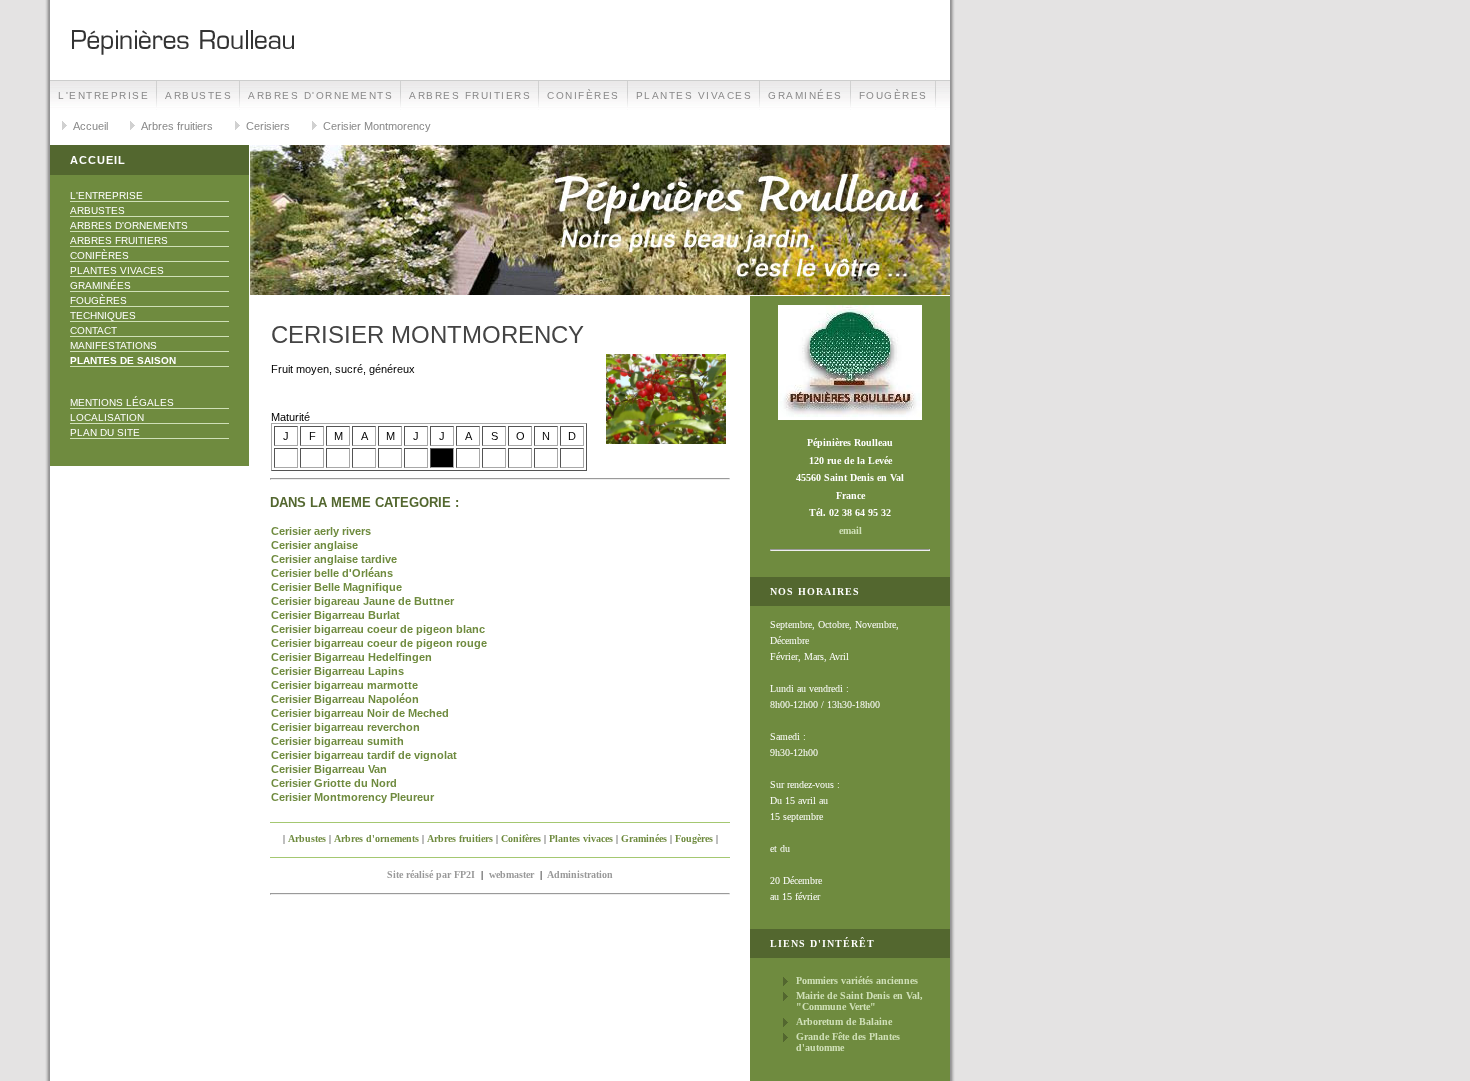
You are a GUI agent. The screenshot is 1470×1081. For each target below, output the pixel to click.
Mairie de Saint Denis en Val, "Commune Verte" (859, 1001)
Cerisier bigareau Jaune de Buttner (362, 601)
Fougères (893, 95)
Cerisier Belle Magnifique (336, 587)
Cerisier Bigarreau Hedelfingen (351, 657)
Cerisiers (268, 126)
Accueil (90, 126)
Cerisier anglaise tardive (334, 559)
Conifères (583, 95)
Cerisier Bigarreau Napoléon (345, 699)
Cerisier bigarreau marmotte (344, 685)
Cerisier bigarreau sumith (337, 741)
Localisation (107, 417)
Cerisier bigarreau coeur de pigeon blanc (378, 629)
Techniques (103, 315)
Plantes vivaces (694, 95)
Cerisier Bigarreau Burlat (335, 615)
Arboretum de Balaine (844, 1021)
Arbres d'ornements (320, 95)
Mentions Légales (122, 402)
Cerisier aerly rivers (321, 531)
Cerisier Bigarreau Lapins (337, 671)
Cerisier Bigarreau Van (329, 769)
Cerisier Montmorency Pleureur (352, 797)
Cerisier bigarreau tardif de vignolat (364, 755)
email (850, 530)
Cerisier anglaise (314, 545)
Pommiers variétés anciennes (857, 980)
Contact (93, 330)
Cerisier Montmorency (377, 126)
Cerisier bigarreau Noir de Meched (360, 713)
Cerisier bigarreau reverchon (345, 727)
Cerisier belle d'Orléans (332, 573)
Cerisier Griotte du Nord (334, 783)
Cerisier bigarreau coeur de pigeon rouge (379, 643)
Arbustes (198, 95)
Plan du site (105, 432)
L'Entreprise (103, 95)
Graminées (805, 95)
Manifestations (113, 345)
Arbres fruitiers (470, 95)
